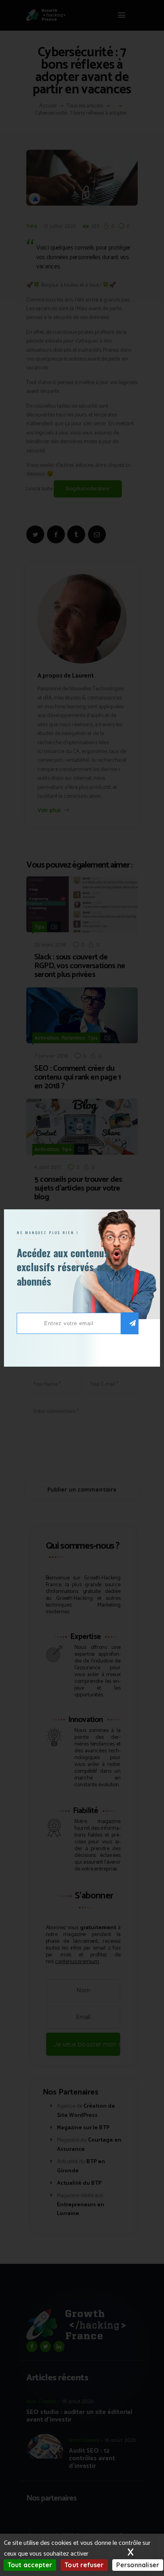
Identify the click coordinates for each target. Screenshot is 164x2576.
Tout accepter (30, 2565)
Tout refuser (84, 2565)
